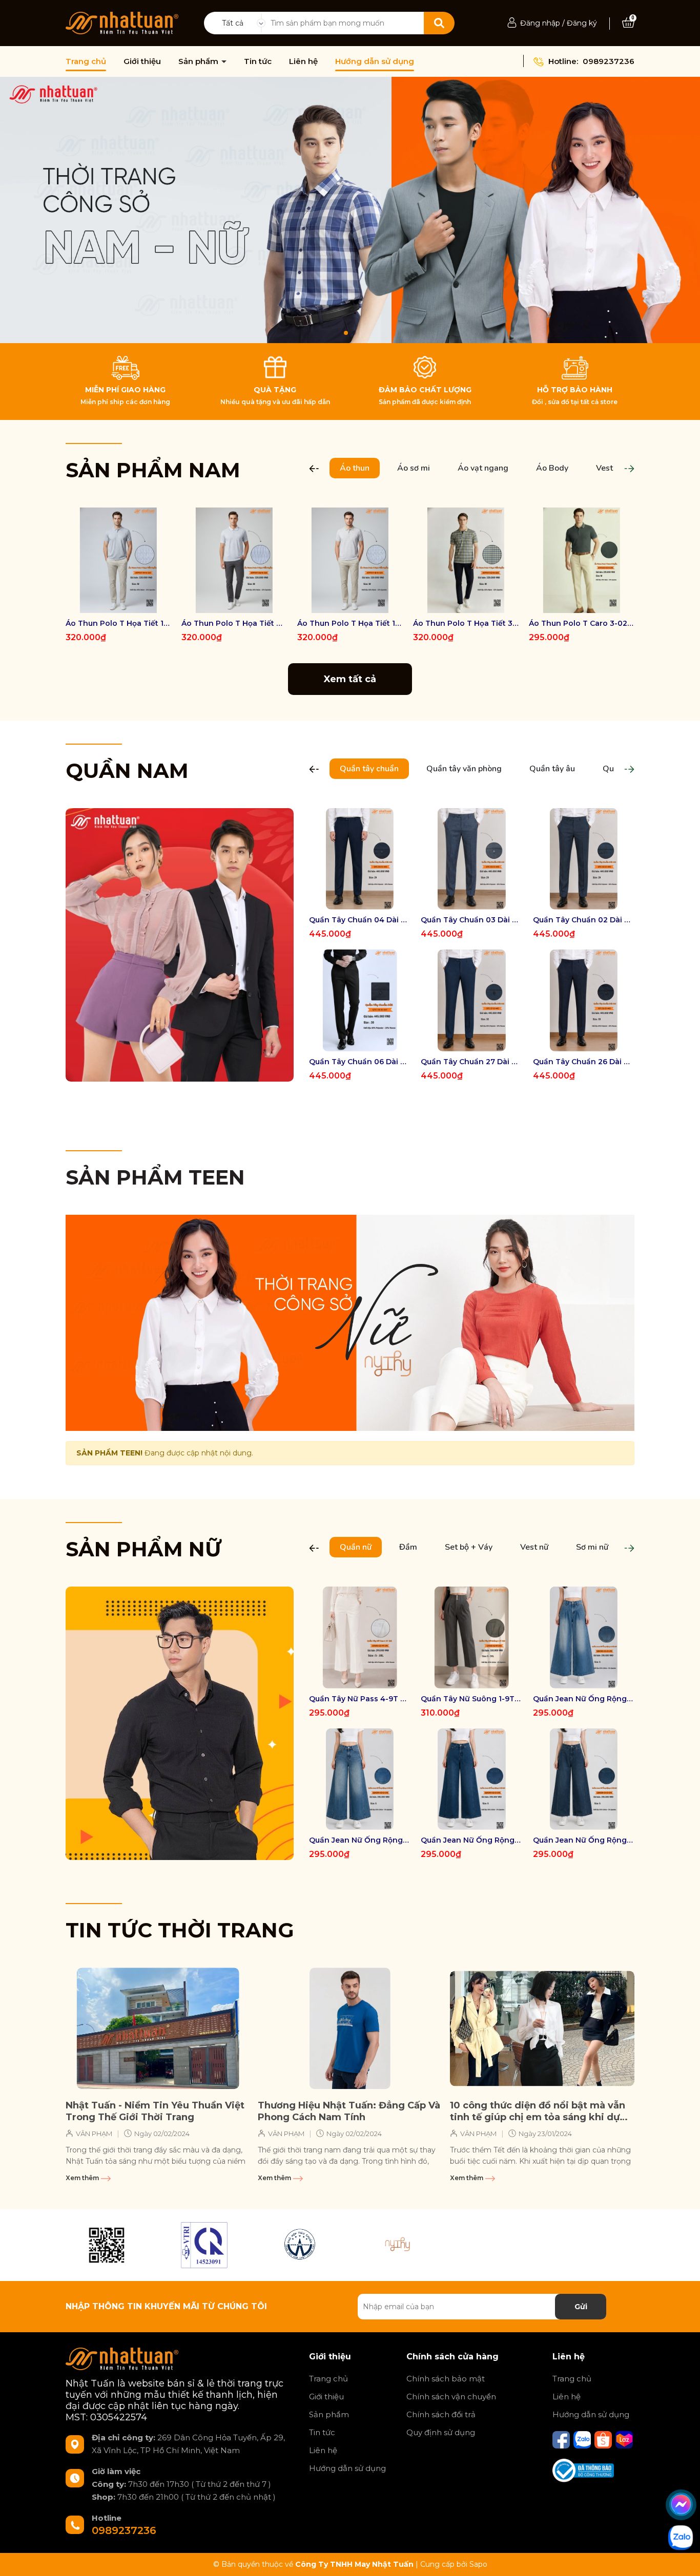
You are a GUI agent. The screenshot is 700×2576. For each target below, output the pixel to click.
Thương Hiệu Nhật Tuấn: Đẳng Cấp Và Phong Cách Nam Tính (349, 2111)
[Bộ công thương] (583, 2470)
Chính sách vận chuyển (451, 2396)
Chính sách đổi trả (441, 2414)
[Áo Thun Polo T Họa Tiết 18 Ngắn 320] (350, 560)
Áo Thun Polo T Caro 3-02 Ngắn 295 (582, 623)
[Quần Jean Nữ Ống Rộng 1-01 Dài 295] (584, 1779)
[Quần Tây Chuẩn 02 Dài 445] (584, 859)
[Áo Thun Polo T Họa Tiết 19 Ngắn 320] (118, 560)
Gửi (581, 2307)
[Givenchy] (301, 2245)
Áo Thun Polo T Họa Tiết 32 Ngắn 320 (466, 623)
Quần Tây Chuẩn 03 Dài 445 (471, 920)
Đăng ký (582, 23)
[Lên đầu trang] (682, 2558)
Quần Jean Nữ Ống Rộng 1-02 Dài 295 (471, 1840)
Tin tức (258, 61)
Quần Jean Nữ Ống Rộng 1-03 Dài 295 (360, 1840)
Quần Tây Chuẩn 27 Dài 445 (471, 1062)
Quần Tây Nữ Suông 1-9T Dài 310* (471, 1699)
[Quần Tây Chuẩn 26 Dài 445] (584, 1000)
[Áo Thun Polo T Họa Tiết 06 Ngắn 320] (234, 560)
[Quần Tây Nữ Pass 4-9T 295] (360, 1637)
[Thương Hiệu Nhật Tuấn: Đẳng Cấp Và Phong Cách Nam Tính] (350, 2029)
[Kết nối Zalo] (583, 2439)
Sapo (478, 2564)
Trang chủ (86, 61)
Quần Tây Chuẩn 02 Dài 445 (584, 920)
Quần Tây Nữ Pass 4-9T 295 (360, 1699)
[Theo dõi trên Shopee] (604, 2439)
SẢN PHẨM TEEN (155, 1177)
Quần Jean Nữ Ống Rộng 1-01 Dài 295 (584, 1840)
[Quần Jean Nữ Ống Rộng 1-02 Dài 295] (471, 1779)
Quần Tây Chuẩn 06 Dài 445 (360, 1062)
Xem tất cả (350, 679)
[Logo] (122, 23)
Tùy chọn (119, 604)
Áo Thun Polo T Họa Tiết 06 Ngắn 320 (234, 623)
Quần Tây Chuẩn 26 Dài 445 (584, 1062)
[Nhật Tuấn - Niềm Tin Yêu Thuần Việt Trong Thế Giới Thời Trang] (158, 2029)
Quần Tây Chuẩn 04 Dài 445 (360, 920)
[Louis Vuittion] (204, 2245)
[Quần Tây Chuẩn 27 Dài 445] (471, 1000)
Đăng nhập (540, 23)
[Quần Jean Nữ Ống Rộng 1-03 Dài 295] (360, 1779)
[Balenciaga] (399, 2245)
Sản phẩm (199, 61)
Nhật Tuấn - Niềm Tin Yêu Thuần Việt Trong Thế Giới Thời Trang (155, 2111)
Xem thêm (83, 2178)
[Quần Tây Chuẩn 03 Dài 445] (471, 859)
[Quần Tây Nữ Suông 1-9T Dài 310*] (471, 1637)
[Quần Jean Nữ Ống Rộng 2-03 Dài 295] (584, 1637)
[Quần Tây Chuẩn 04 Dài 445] (360, 859)
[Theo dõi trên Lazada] (624, 2439)
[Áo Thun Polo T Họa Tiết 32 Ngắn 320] (466, 560)
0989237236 (609, 61)
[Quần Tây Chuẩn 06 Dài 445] (360, 1000)
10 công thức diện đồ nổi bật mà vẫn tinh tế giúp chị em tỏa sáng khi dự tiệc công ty (538, 2112)
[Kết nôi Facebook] (562, 2439)
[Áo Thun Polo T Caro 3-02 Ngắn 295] (582, 560)
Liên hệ (303, 61)
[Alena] (350, 210)
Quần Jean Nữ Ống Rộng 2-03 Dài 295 (584, 1699)
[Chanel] (107, 2245)
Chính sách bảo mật (446, 2379)
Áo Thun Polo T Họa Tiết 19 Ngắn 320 (118, 623)
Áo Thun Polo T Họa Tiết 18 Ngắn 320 (350, 623)
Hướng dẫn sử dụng (375, 61)
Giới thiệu (142, 61)
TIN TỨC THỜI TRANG (180, 1930)
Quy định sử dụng (441, 2432)
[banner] (180, 944)
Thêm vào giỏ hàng (588, 604)
